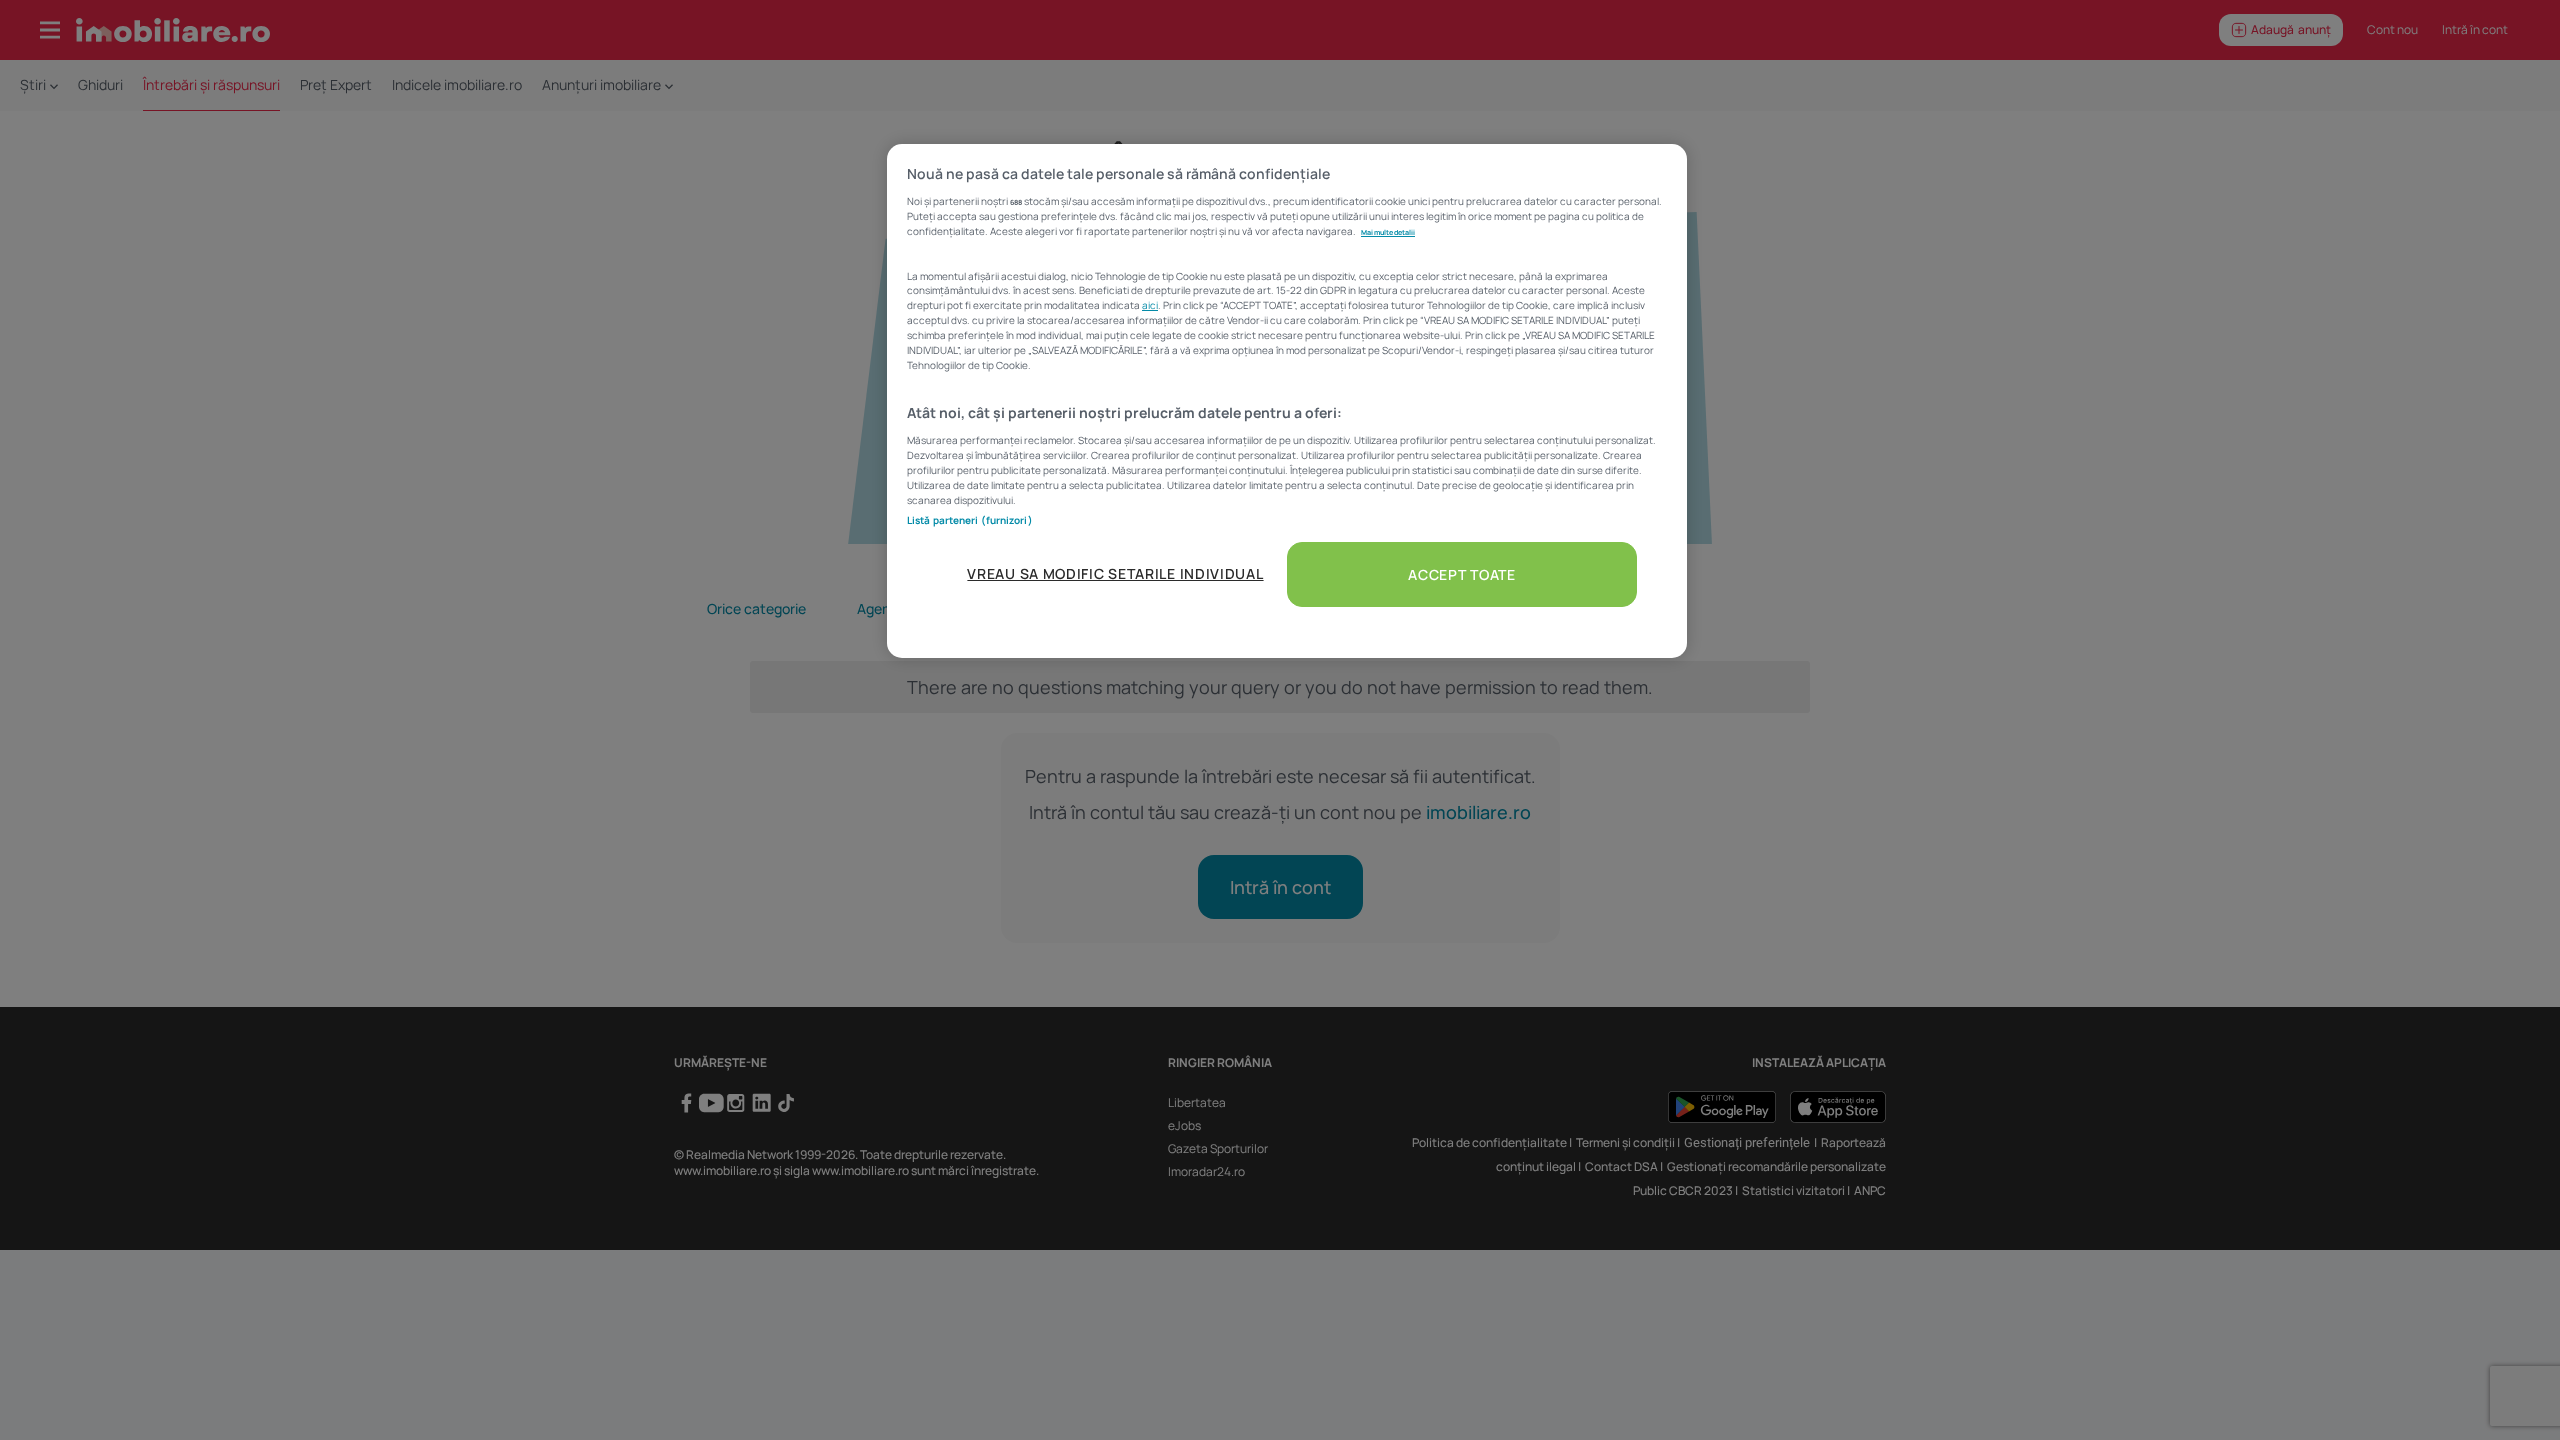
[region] (1287, 401)
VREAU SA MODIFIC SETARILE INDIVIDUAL (1115, 573)
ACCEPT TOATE (1461, 574)
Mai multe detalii (1388, 232)
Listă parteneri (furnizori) (970, 520)
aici (1150, 305)
